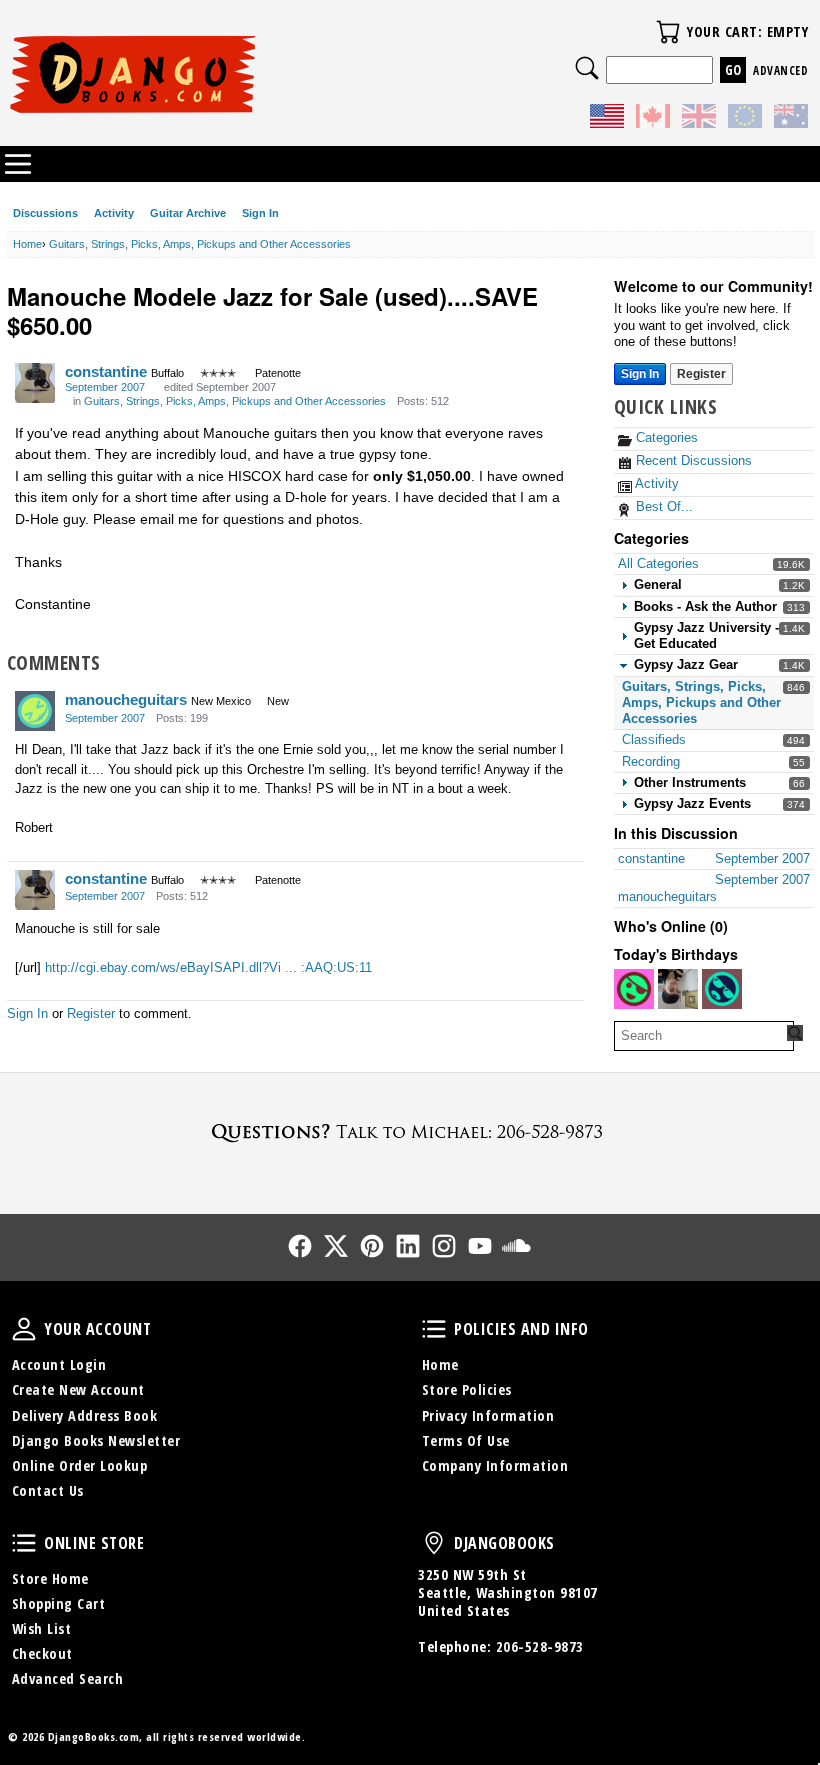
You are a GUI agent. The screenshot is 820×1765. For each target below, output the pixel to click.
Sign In (260, 213)
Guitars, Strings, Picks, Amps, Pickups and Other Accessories (701, 703)
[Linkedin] (408, 1246)
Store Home (50, 1578)
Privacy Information (488, 1415)
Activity (114, 213)
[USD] (607, 119)
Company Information (495, 1465)
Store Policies (467, 1389)
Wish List (42, 1628)
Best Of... (662, 506)
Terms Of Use (466, 1440)
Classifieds (654, 739)
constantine (106, 371)
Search (587, 68)
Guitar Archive (188, 213)
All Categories (658, 563)
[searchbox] (704, 1036)
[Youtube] (480, 1246)
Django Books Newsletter (96, 1440)
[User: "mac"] (722, 989)
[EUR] (745, 119)
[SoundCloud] (516, 1246)
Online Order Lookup (80, 1465)
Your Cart (668, 32)
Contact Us (48, 1490)
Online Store (24, 1543)
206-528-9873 (540, 1646)
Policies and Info (434, 1329)
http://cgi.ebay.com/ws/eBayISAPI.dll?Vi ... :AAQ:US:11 (208, 967)
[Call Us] (410, 1131)
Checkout (42, 1653)
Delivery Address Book (85, 1415)
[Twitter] (336, 1246)
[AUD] (791, 119)
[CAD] (653, 119)
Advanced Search (68, 1678)
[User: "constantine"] (35, 383)
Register (701, 374)
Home (440, 1364)
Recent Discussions (692, 460)
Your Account (24, 1329)
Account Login (59, 1364)
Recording (651, 761)
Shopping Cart (59, 1603)
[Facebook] (300, 1246)
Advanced (780, 70)
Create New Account (78, 1389)
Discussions (45, 213)
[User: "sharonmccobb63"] (634, 989)
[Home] (209, 74)
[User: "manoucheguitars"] (35, 711)
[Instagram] (444, 1246)
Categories (665, 437)
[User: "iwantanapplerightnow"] (678, 989)
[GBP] (699, 119)
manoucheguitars (126, 699)
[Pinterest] (372, 1246)
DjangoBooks (434, 1543)
